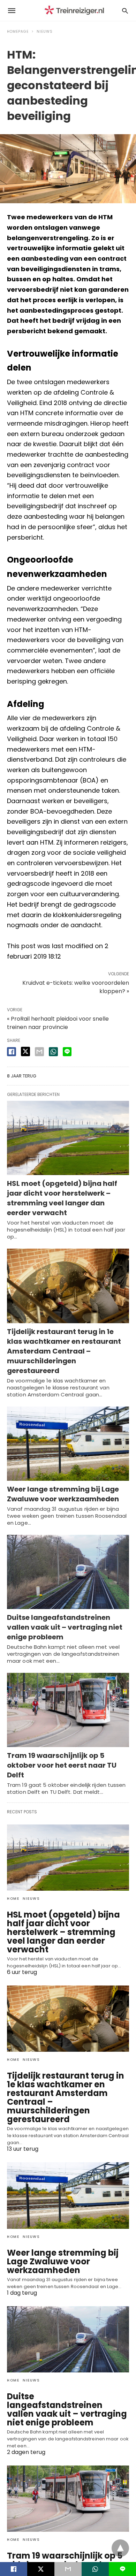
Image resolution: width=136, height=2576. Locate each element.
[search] (125, 11)
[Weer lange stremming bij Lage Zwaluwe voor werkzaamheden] (68, 1444)
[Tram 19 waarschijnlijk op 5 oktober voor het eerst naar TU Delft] (68, 1710)
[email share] (39, 1052)
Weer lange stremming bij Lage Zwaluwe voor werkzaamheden (63, 1494)
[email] (68, 2569)
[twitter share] (25, 1051)
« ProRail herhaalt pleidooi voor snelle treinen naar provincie (58, 1023)
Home (13, 1899)
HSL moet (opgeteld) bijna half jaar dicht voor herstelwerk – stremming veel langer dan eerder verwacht (62, 1198)
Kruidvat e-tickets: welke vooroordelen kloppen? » (76, 987)
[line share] (67, 1052)
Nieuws (45, 32)
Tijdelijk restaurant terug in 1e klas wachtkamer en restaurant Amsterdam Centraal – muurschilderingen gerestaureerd (64, 1351)
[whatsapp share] (53, 1052)
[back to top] (120, 2548)
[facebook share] (12, 1052)
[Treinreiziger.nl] (76, 11)
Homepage (18, 32)
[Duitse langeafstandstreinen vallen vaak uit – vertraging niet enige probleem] (68, 1572)
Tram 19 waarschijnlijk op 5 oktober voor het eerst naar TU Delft (62, 1765)
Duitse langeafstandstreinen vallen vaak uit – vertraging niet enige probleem (65, 1627)
